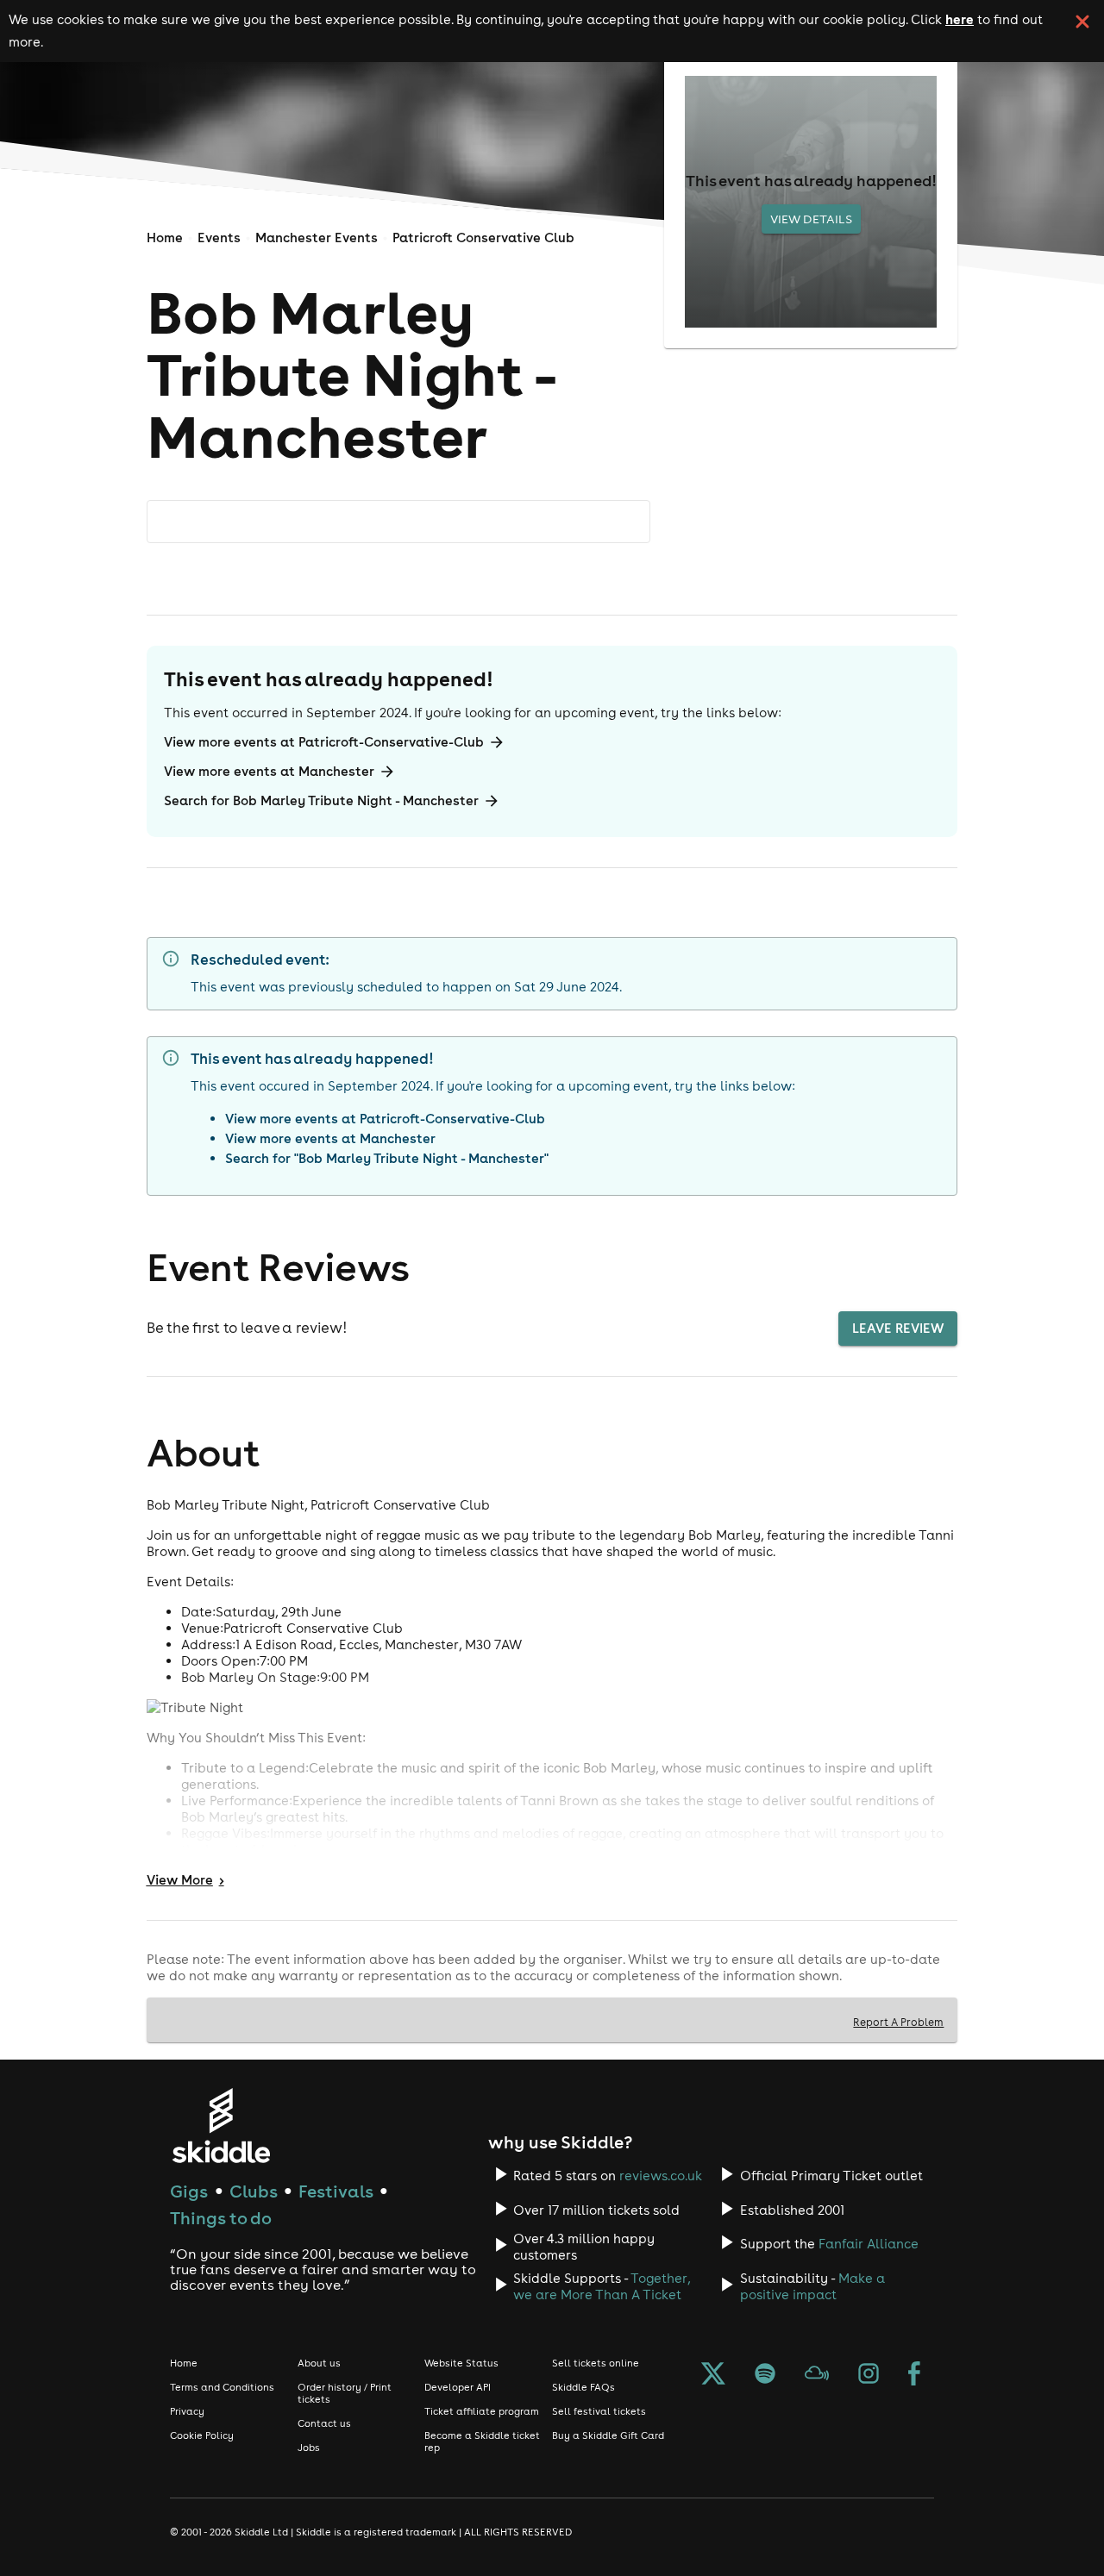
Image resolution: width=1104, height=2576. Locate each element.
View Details (811, 219)
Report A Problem (898, 2022)
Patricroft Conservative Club (483, 238)
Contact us (324, 2423)
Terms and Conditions (222, 2387)
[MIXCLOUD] (817, 2375)
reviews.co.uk (661, 2176)
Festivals (336, 2191)
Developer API (458, 2387)
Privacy (187, 2411)
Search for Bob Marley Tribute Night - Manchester (321, 800)
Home (165, 238)
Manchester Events (317, 238)
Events (219, 238)
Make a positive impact (812, 2286)
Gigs (189, 2191)
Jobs (309, 2448)
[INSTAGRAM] (869, 2375)
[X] (713, 2375)
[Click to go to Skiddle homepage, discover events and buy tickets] (220, 2126)
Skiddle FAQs (583, 2387)
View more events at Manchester (269, 771)
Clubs (254, 2191)
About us (319, 2363)
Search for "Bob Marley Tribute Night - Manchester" (387, 1158)
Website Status (461, 2363)
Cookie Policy (202, 2435)
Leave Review (898, 1328)
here (960, 19)
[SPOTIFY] (765, 2375)
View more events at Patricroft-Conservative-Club (324, 742)
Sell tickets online (596, 2363)
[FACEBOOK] (914, 2375)
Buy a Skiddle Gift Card (608, 2435)
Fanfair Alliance (869, 2244)
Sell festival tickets (599, 2411)
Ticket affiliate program (482, 2411)
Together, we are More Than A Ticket (602, 2286)
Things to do (221, 2218)
